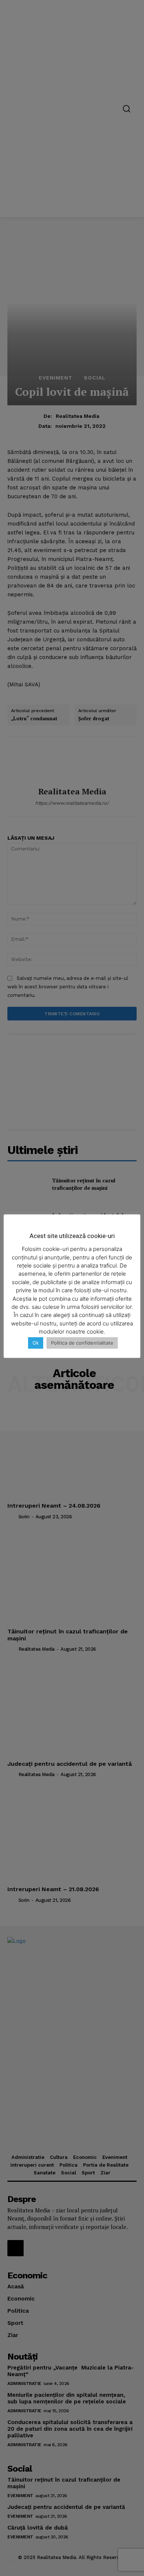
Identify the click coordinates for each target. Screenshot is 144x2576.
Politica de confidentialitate (82, 1343)
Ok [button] (36, 1343)
